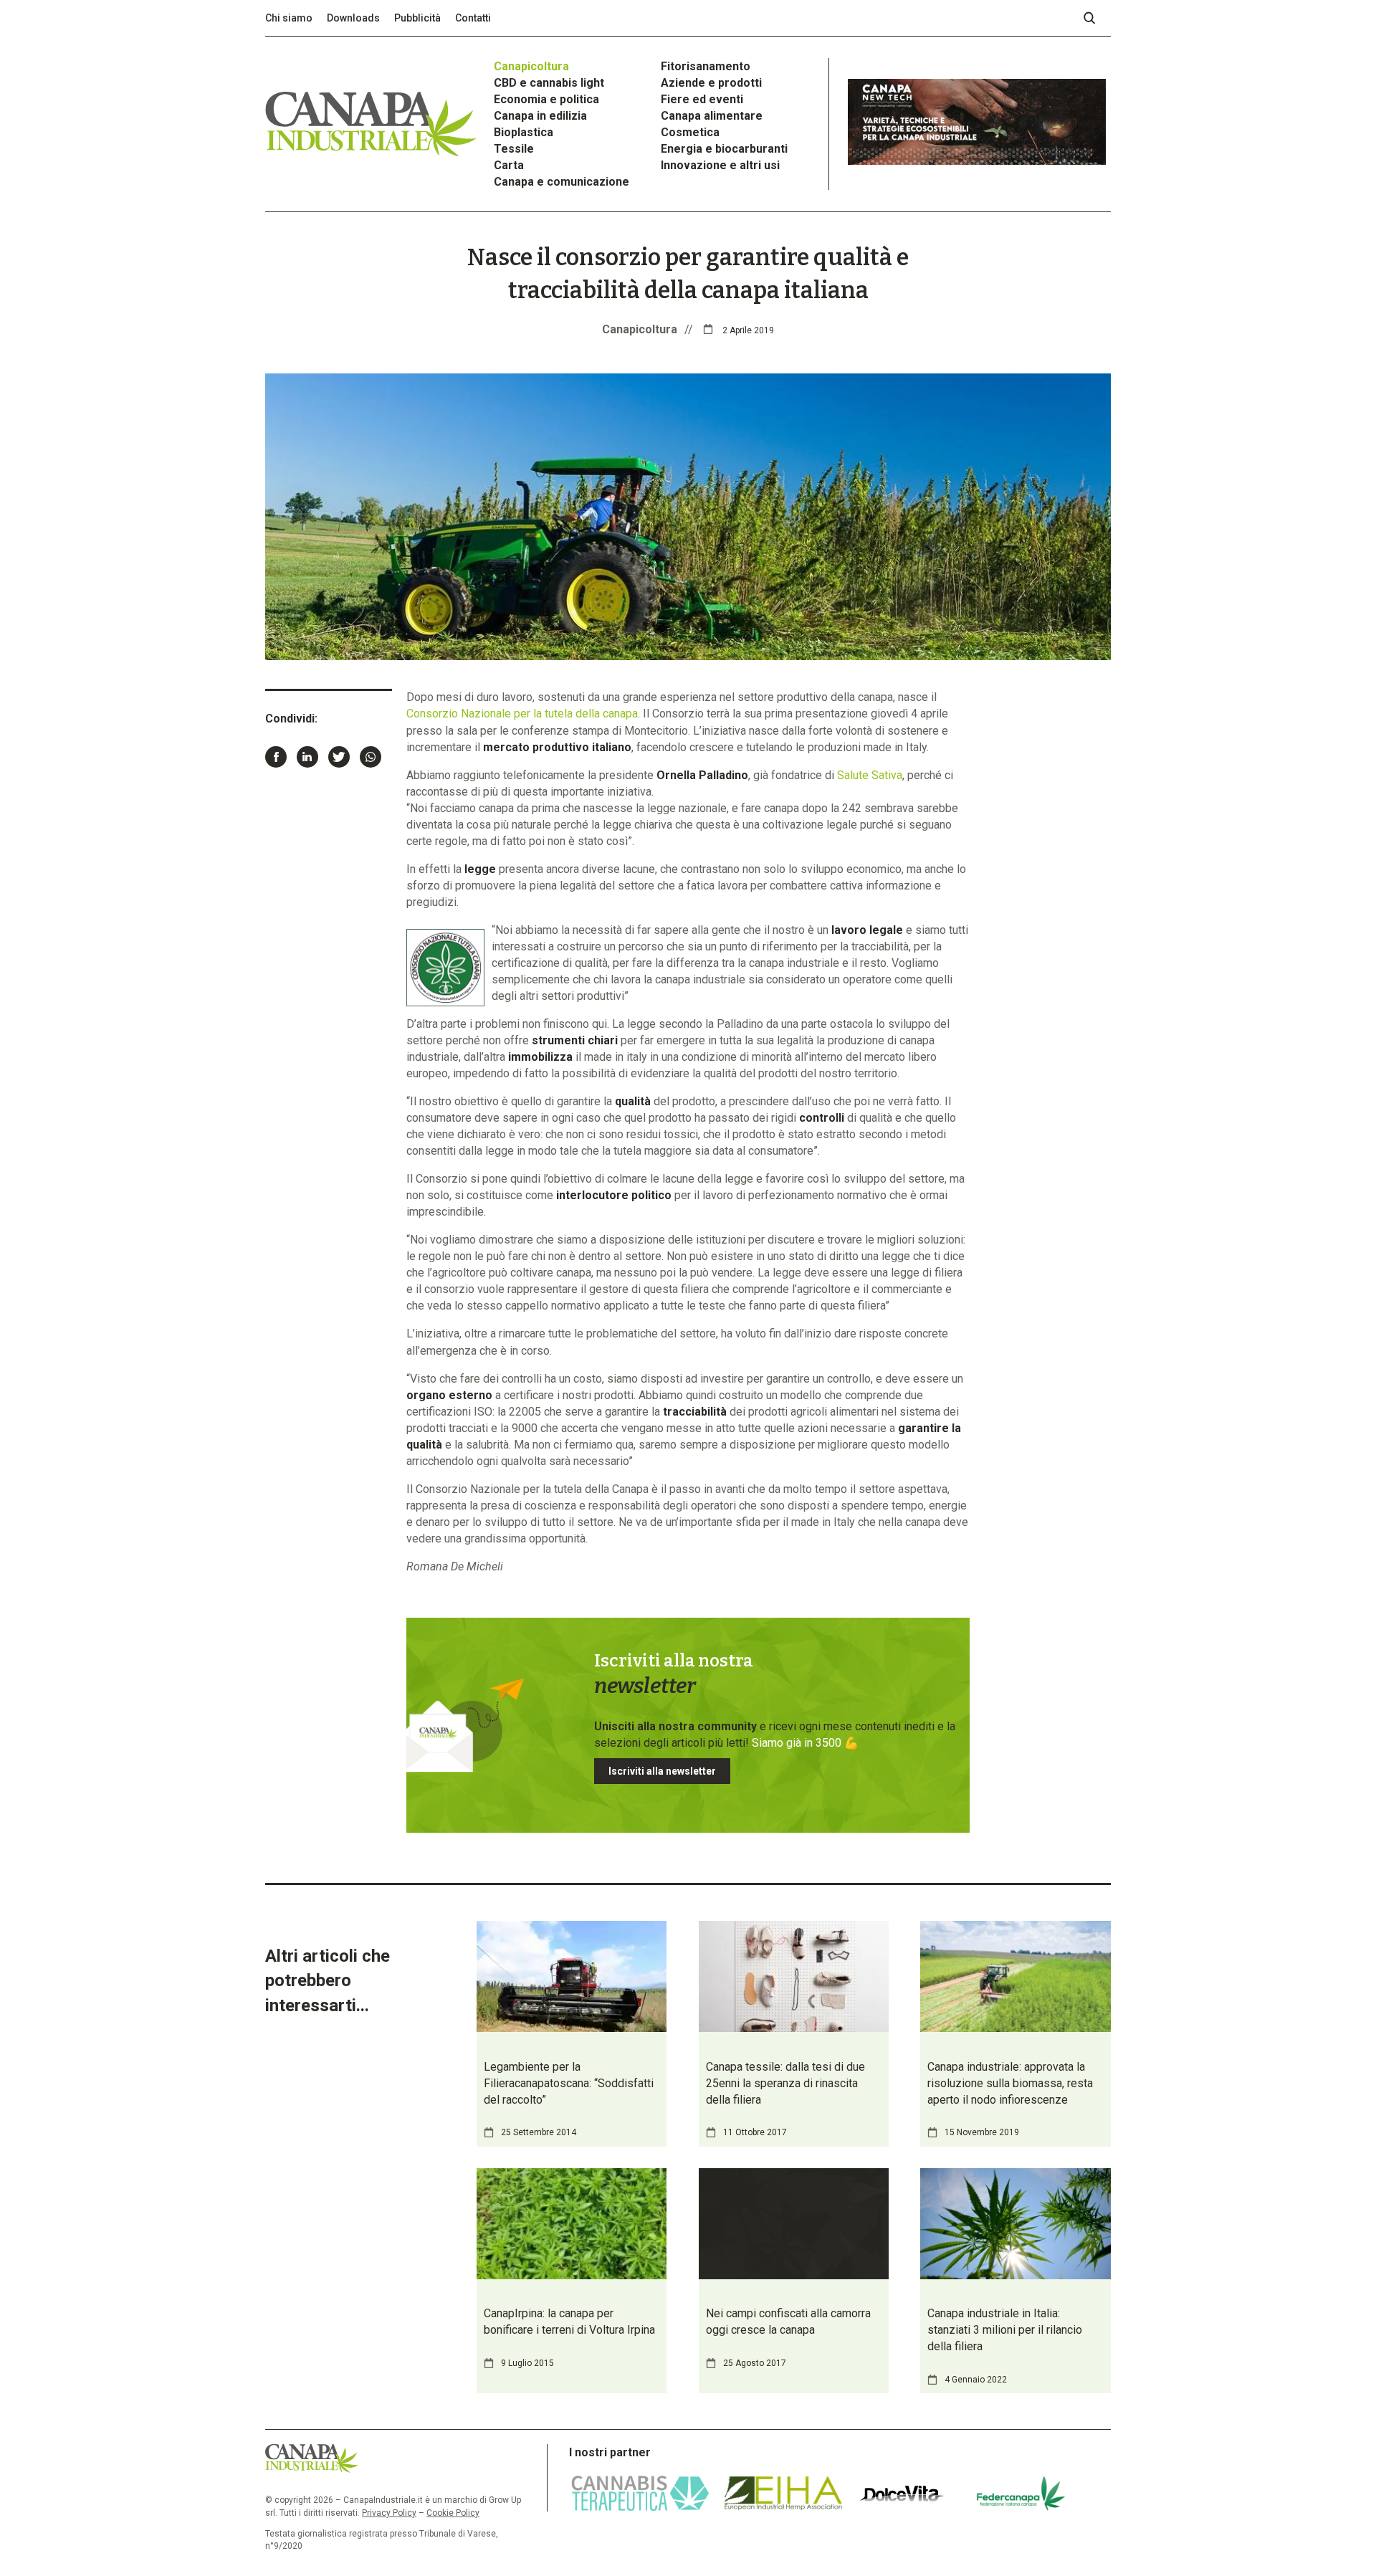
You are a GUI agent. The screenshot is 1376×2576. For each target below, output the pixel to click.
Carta (509, 165)
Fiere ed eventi (702, 99)
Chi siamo (289, 18)
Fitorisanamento (706, 66)
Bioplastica (524, 132)
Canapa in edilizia (540, 116)
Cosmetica (690, 132)
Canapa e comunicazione (562, 182)
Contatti (473, 18)
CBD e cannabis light (549, 83)
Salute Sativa (870, 775)
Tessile (514, 149)
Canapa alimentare (712, 116)
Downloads (353, 18)
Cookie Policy (453, 2513)
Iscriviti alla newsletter (662, 1771)
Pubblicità (417, 18)
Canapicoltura (531, 66)
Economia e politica (546, 99)
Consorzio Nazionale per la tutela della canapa (522, 714)
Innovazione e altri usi (720, 165)
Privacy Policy (389, 2513)
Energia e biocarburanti (724, 149)
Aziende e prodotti (711, 83)
